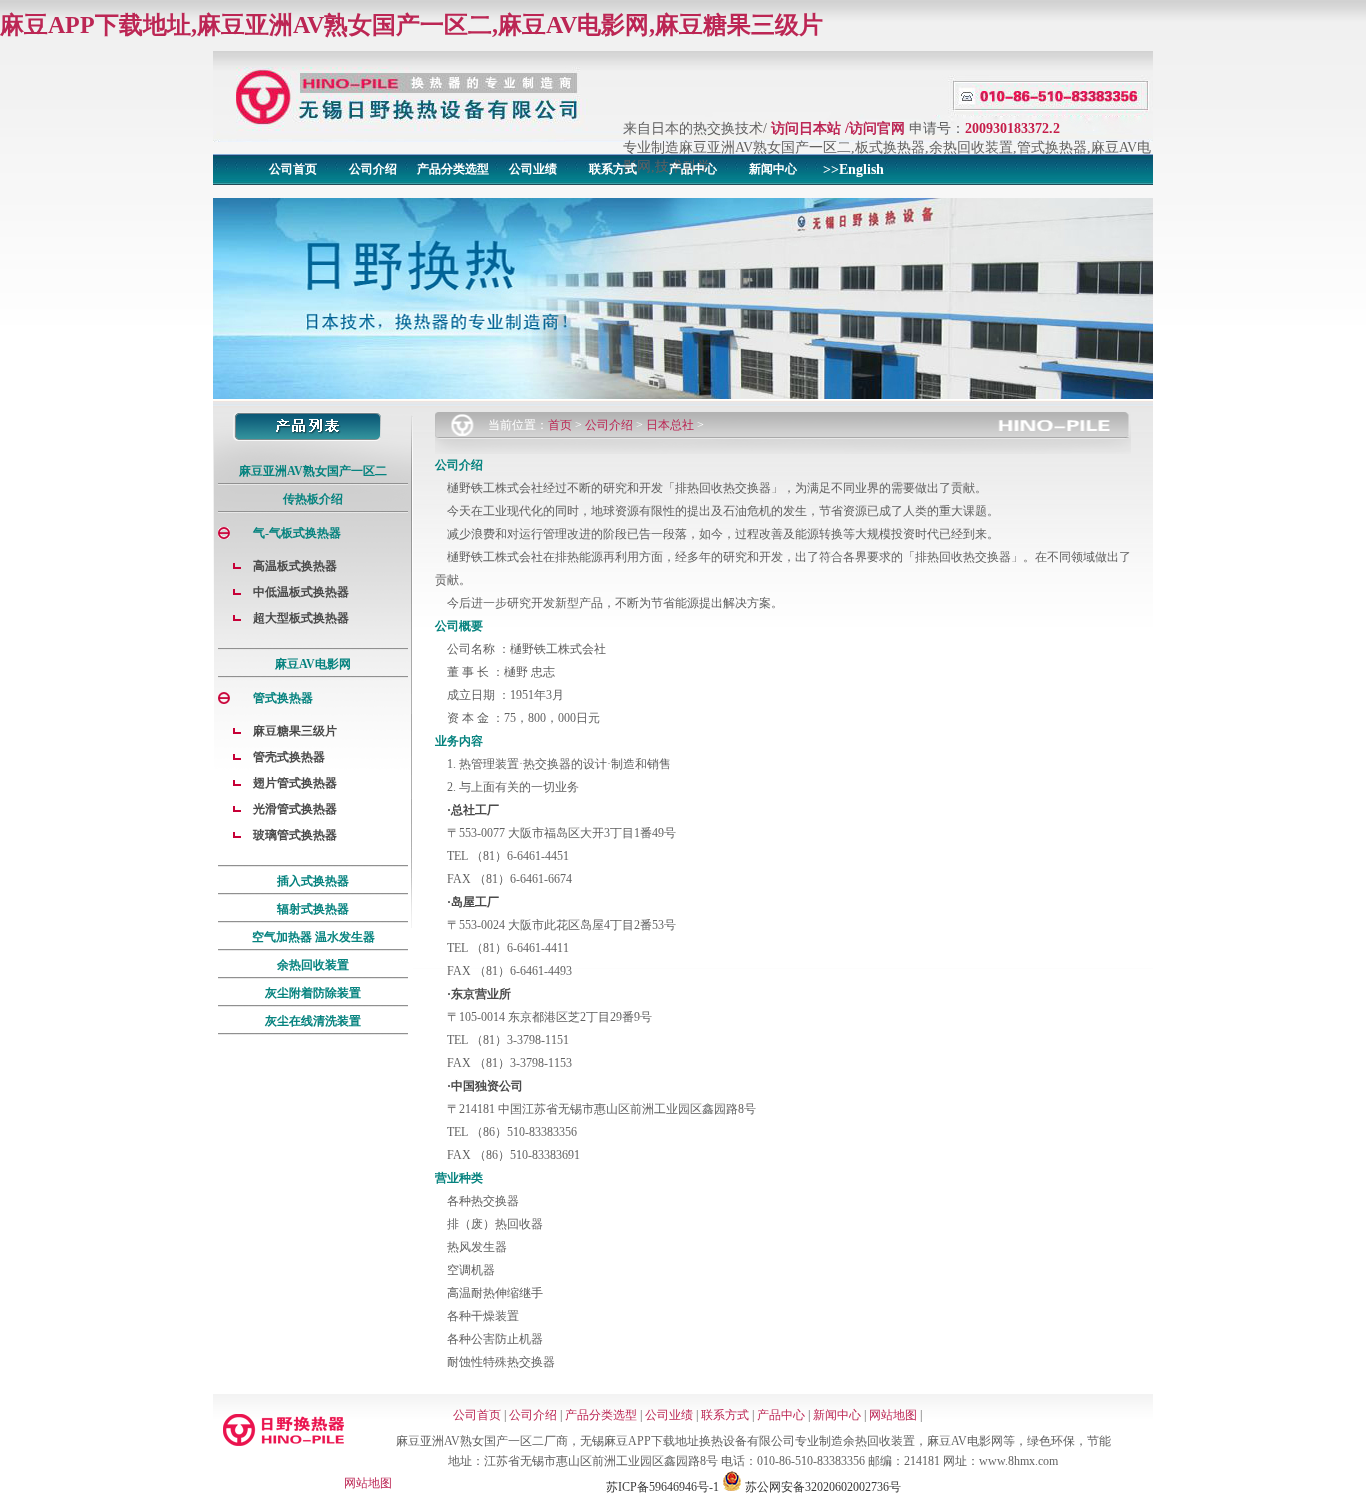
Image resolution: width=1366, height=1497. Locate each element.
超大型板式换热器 (301, 618)
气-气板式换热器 (297, 533)
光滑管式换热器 (295, 809)
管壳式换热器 (289, 757)
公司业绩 (533, 169)
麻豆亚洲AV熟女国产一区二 (313, 471)
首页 (560, 425)
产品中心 (693, 169)
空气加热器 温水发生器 (313, 937)
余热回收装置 (313, 965)
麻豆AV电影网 (313, 664)
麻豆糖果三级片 (295, 731)
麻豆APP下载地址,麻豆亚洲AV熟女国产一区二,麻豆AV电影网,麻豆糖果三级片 (411, 25)
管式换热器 (283, 698)
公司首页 (293, 169)
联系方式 (613, 169)
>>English (853, 169)
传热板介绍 (313, 499)
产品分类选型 (453, 169)
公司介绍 (373, 169)
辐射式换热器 (313, 909)
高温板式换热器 (295, 566)
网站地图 (893, 1415)
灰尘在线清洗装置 (313, 1021)
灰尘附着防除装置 (313, 993)
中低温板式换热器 (301, 592)
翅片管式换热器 (295, 783)
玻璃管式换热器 (295, 835)
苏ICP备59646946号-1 (662, 1487)
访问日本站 (806, 128)
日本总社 (670, 425)
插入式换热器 (313, 881)
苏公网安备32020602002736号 (821, 1487)
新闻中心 (773, 169)
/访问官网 (875, 128)
